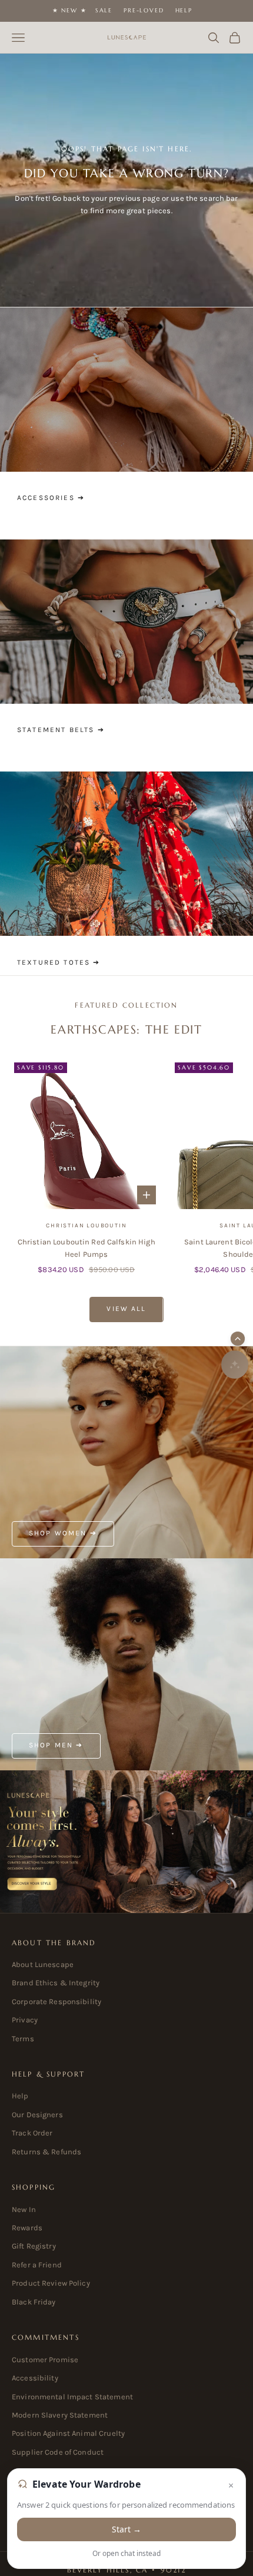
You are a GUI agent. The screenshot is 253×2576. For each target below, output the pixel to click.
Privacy (25, 2020)
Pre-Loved (144, 10)
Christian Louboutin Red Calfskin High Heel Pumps (86, 1248)
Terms (23, 2039)
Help (184, 10)
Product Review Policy (51, 2283)
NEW (69, 10)
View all (126, 1309)
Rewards (27, 2228)
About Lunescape (43, 1964)
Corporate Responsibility (56, 2001)
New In (24, 2209)
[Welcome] (126, 1842)
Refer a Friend (37, 2265)
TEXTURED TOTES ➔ (59, 962)
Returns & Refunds (46, 2152)
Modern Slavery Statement (60, 2415)
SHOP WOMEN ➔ (63, 1533)
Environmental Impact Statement (72, 2397)
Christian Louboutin (86, 1226)
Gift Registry (34, 2246)
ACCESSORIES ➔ (51, 498)
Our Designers (37, 2115)
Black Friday (34, 2302)
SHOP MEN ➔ (56, 1745)
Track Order (32, 2133)
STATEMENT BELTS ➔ (61, 730)
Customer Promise (45, 2360)
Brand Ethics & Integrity (56, 1983)
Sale (104, 10)
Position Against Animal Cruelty (68, 2433)
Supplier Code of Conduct (58, 2452)
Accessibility (35, 2378)
